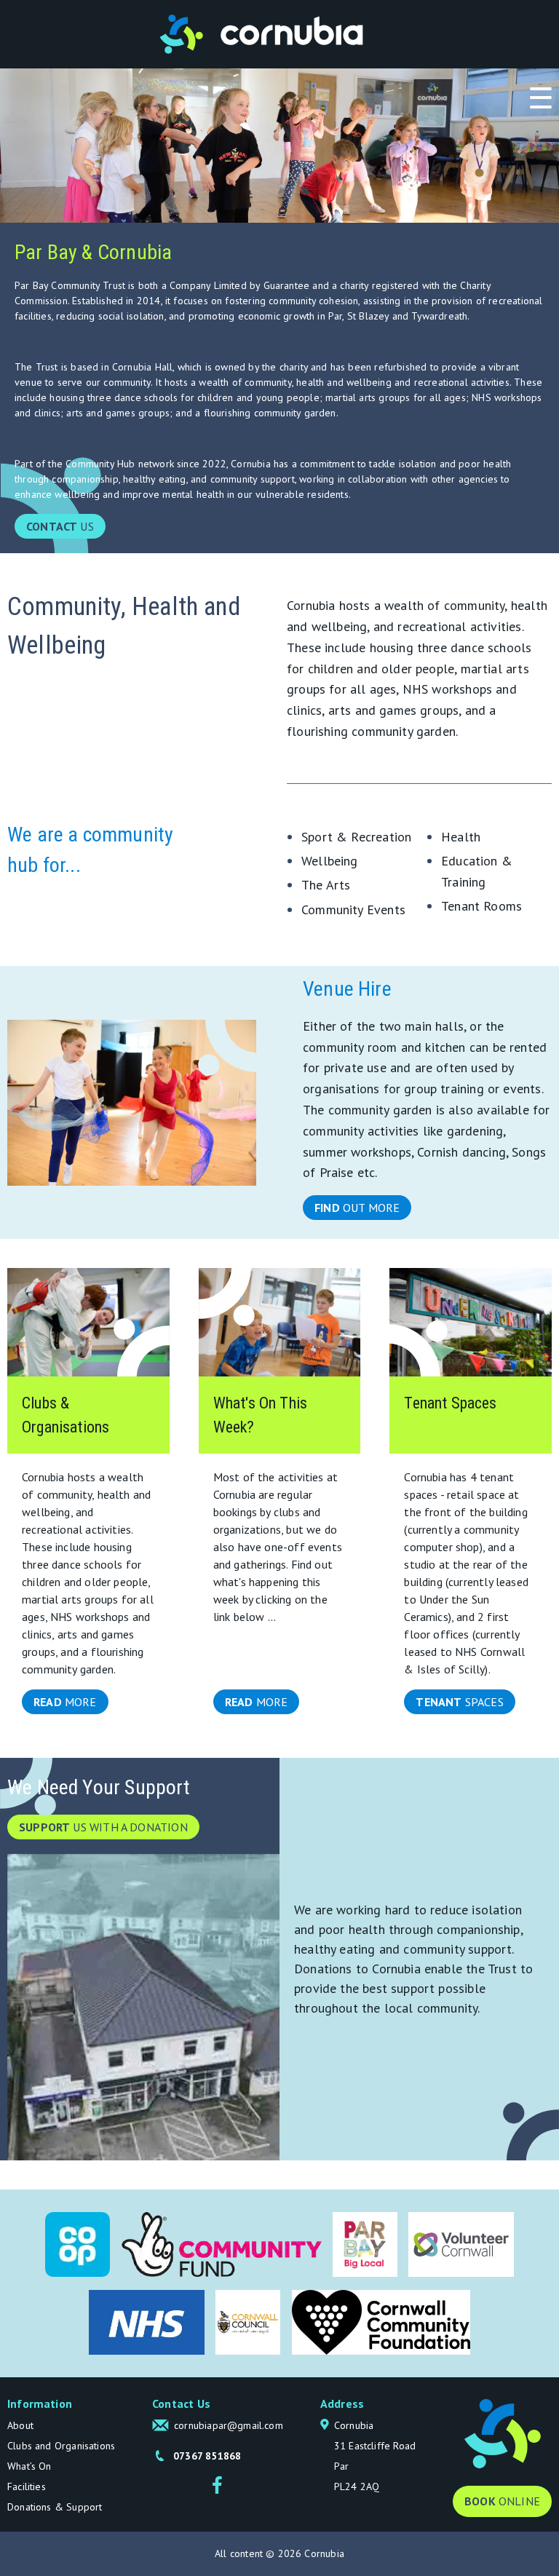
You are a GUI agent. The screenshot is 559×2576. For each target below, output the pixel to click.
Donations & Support (55, 2507)
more (65, 1702)
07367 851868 (207, 2456)
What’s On (29, 2466)
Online (502, 2501)
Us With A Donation (103, 1827)
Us (60, 526)
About (20, 2425)
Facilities (27, 2486)
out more (357, 1208)
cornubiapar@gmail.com (229, 2425)
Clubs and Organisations (61, 2446)
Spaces (459, 1702)
